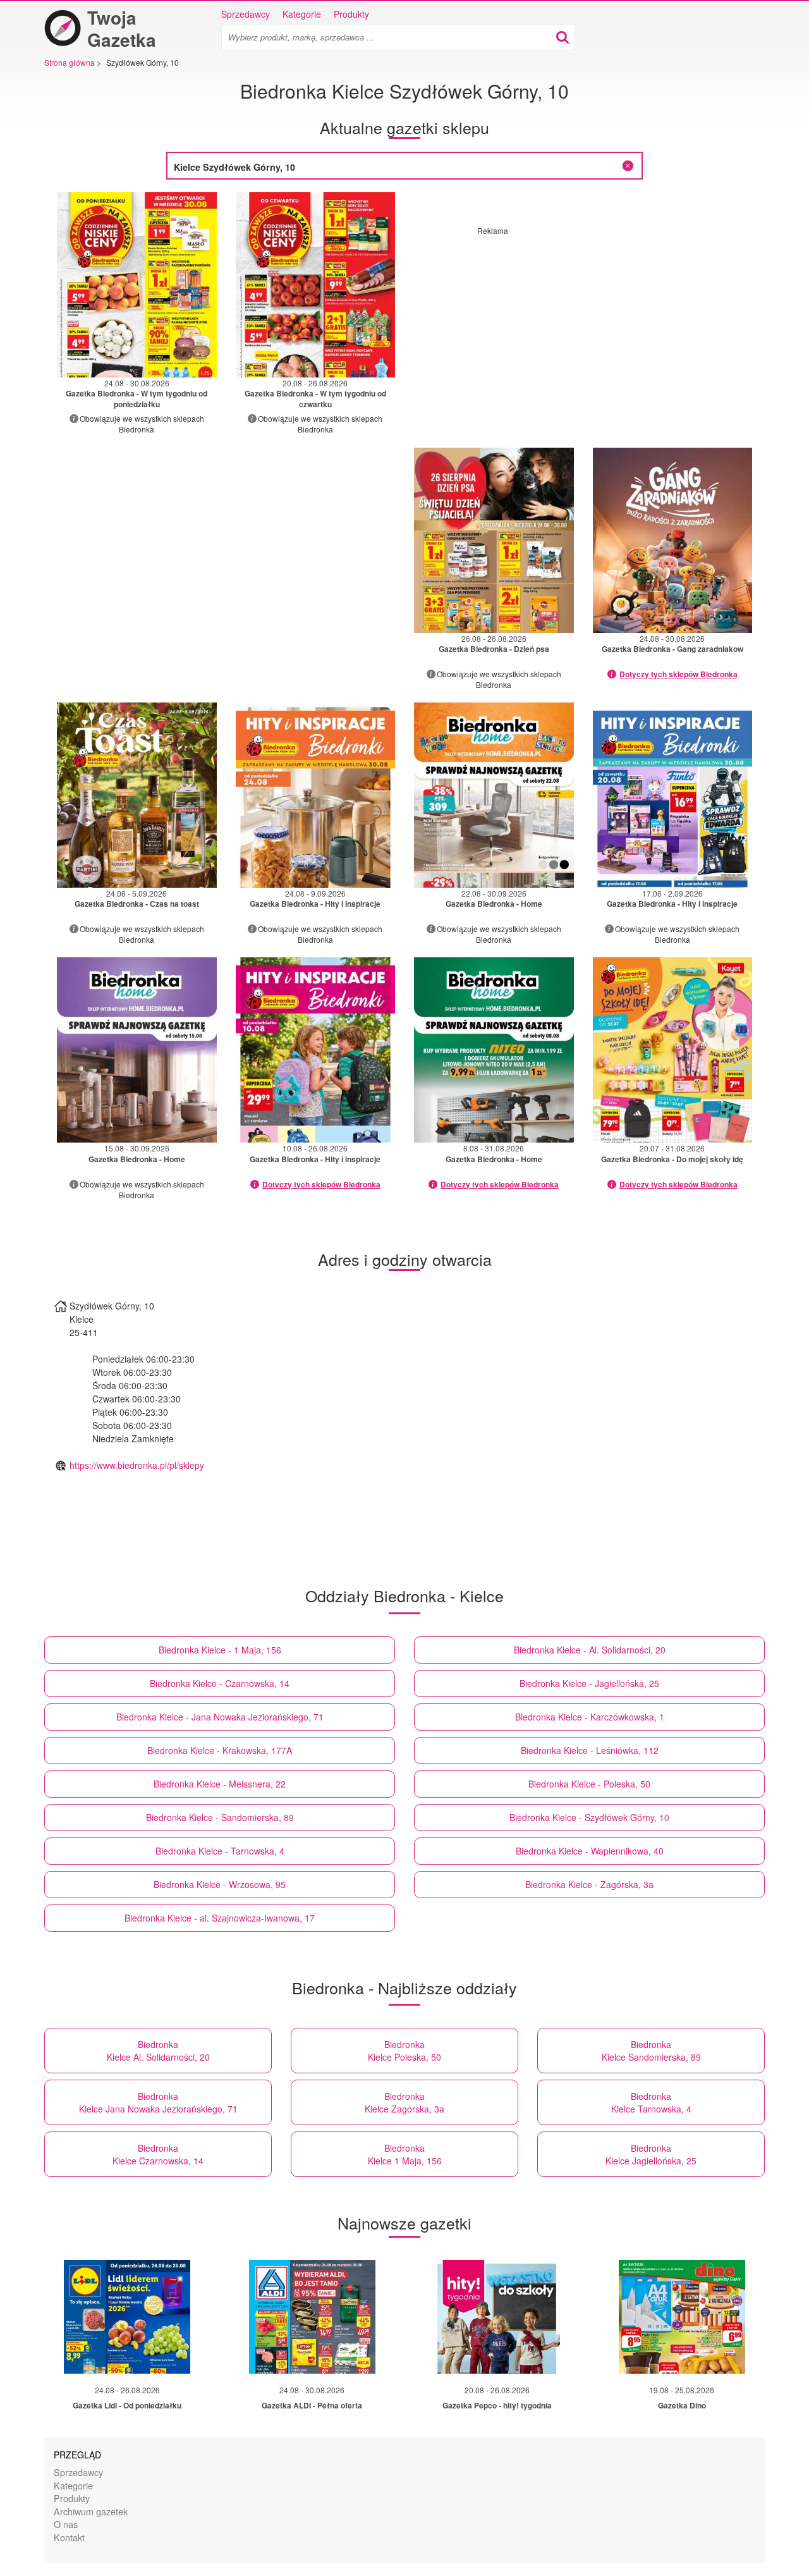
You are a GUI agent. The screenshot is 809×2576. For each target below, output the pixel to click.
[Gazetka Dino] (682, 2317)
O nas (66, 2524)
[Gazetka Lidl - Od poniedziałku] (127, 2317)
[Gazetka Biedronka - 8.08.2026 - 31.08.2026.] (494, 1050)
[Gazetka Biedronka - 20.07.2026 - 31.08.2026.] (673, 1050)
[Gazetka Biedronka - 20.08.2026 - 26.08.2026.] (316, 285)
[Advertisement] (583, 324)
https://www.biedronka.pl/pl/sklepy (137, 1465)
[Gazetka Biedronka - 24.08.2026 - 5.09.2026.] (137, 795)
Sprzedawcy (246, 14)
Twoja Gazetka (122, 28)
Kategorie (302, 14)
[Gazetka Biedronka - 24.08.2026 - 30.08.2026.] (137, 285)
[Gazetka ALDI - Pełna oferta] (312, 2317)
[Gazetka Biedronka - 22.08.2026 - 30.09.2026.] (494, 795)
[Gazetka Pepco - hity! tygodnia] (497, 2317)
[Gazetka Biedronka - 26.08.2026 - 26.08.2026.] (494, 540)
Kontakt (69, 2537)
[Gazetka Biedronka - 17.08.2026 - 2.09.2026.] (673, 795)
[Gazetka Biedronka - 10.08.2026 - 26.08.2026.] (316, 1050)
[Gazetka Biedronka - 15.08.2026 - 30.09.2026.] (137, 1050)
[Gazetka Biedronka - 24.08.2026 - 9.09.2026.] (316, 795)
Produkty (351, 14)
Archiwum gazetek (91, 2511)
